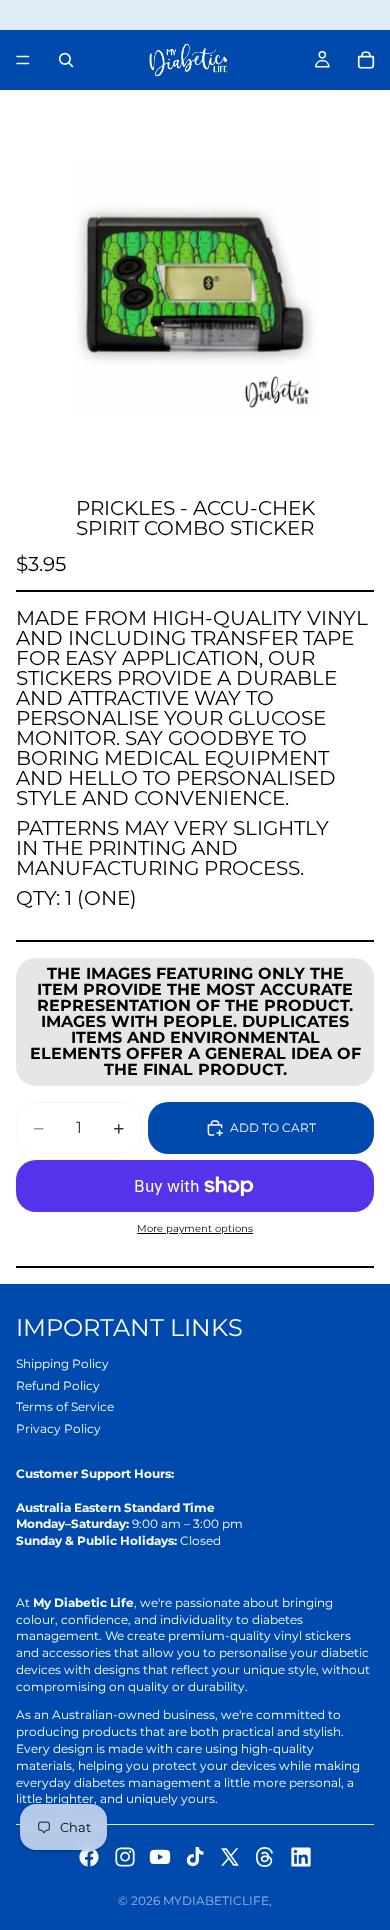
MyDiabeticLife (216, 1900)
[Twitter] (230, 1857)
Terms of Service (65, 1406)
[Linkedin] (301, 1857)
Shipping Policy (62, 1363)
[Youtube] (160, 1857)
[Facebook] (89, 1857)
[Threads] (265, 1857)
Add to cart (273, 1127)
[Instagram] (125, 1857)
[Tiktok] (195, 1857)
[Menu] (23, 60)
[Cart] (366, 60)
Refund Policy (58, 1385)
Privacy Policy (58, 1428)
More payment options (195, 1228)
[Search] (66, 60)
